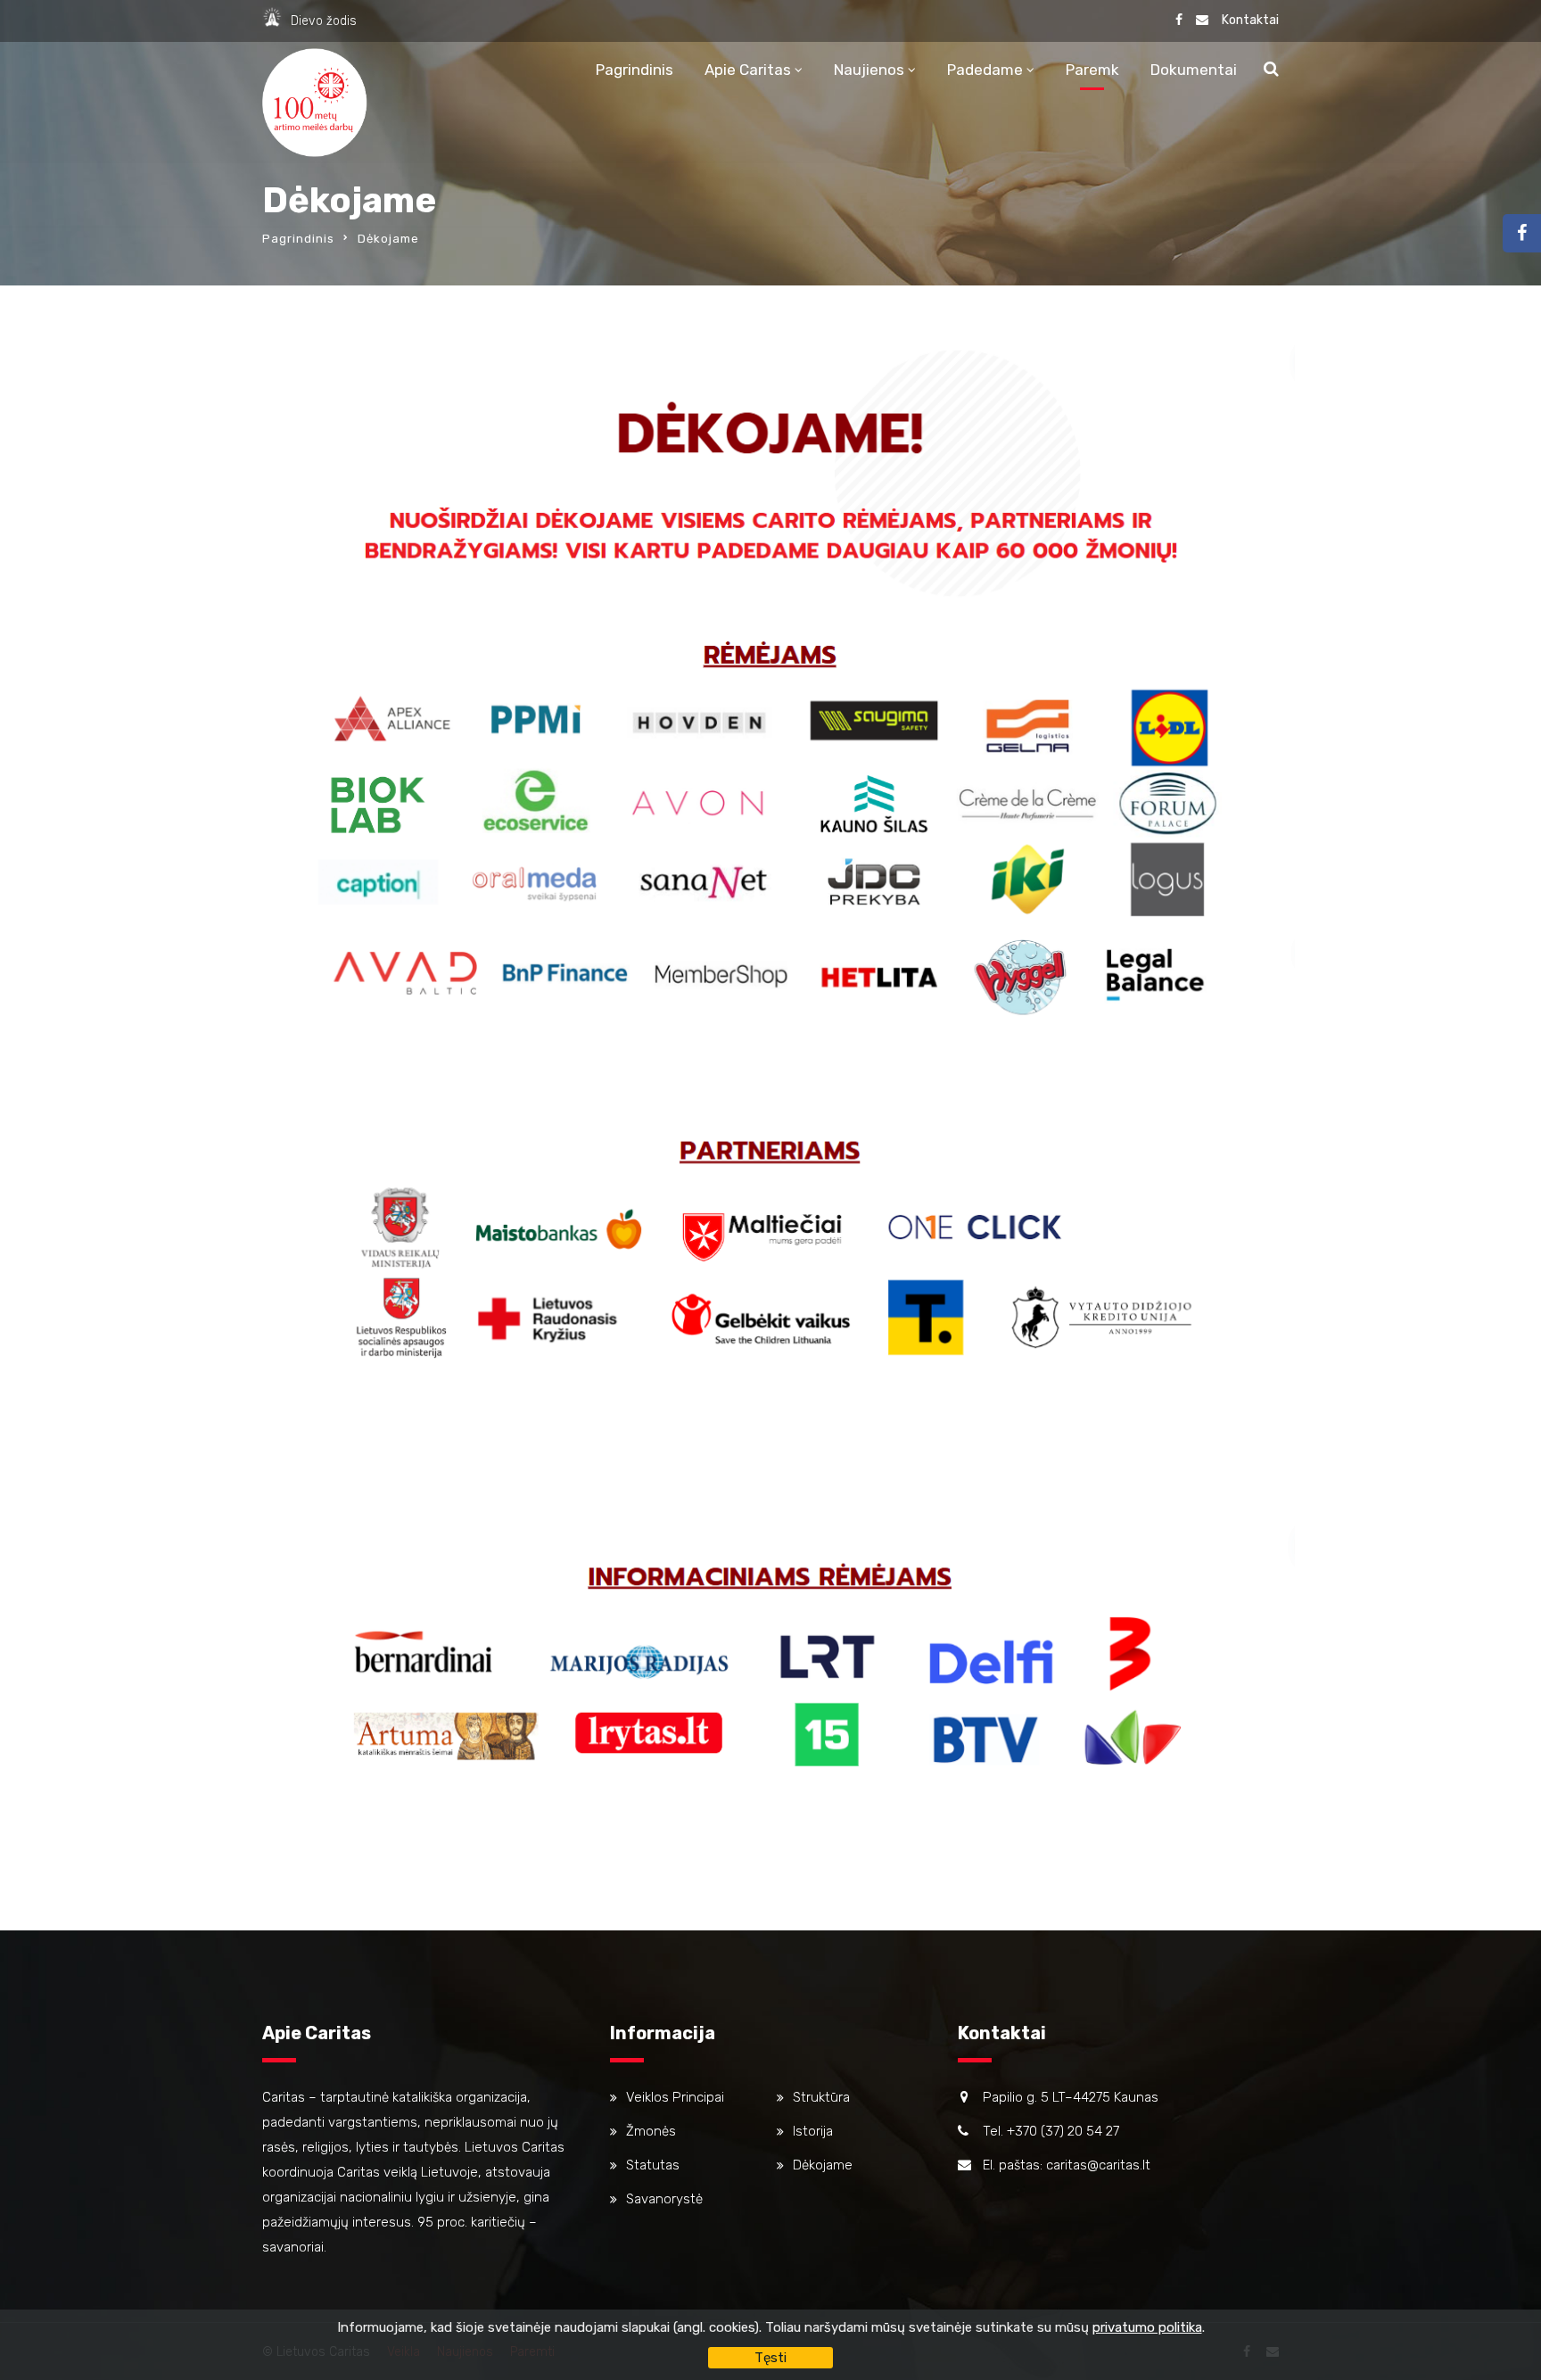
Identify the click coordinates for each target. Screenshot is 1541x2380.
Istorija (813, 2131)
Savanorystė (664, 2199)
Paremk (1092, 70)
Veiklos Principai (675, 2097)
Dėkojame (823, 2165)
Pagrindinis (635, 70)
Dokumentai (1194, 70)
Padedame (985, 70)
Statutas (653, 2165)
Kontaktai (1250, 20)
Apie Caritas (748, 70)
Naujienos (869, 70)
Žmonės (651, 2131)
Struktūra (821, 2097)
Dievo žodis (324, 21)
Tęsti (770, 2358)
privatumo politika (1147, 2327)
